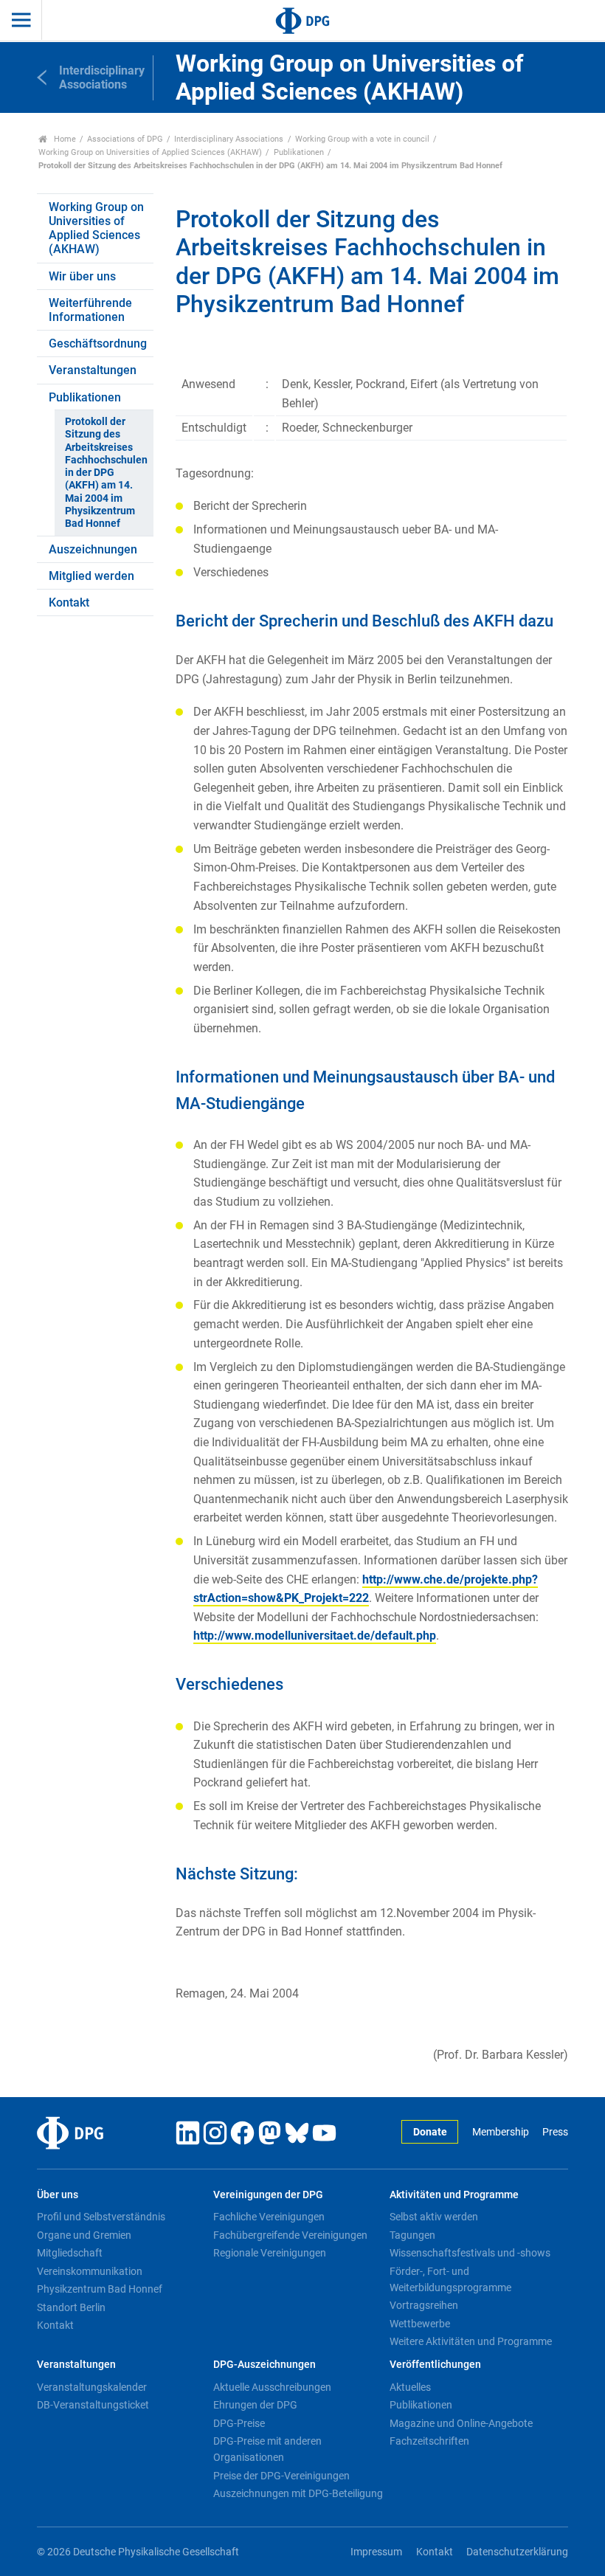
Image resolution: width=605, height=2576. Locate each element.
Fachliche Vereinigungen (269, 2217)
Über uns (58, 2195)
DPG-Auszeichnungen (265, 2365)
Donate (430, 2132)
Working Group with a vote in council (362, 139)
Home (64, 139)
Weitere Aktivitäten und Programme (471, 2341)
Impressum (376, 2552)
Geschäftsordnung (98, 343)
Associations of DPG (125, 139)
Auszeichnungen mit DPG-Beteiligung (298, 2493)
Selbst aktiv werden (434, 2217)
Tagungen (412, 2235)
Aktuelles (410, 2387)
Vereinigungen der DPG (268, 2195)
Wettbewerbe (420, 2324)
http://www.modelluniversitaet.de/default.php (315, 1636)
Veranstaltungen (93, 370)
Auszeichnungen (93, 549)
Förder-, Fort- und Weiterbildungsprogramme (450, 2279)
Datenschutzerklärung (517, 2552)
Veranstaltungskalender (92, 2387)
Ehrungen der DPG (255, 2405)
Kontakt (69, 602)
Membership (500, 2132)
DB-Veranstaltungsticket (93, 2405)
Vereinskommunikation (90, 2271)
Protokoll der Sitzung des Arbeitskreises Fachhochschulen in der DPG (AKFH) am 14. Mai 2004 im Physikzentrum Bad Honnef (106, 473)
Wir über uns (82, 276)
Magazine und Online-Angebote (461, 2423)
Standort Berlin (71, 2307)
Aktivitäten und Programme (454, 2195)
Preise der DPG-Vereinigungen (281, 2476)
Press (555, 2132)
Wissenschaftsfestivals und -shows (470, 2253)
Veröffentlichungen (435, 2365)
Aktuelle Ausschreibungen (272, 2387)
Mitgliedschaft (70, 2253)
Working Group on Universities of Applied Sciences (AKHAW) (150, 152)
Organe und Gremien (84, 2235)
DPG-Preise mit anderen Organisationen (267, 2449)
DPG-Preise (239, 2423)
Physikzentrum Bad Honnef (100, 2289)
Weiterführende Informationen (90, 310)
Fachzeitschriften (429, 2441)
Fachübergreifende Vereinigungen (290, 2235)
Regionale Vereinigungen (270, 2253)
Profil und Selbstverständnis (101, 2217)
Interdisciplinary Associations (229, 139)
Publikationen (299, 152)
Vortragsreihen (424, 2305)
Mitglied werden (91, 576)
